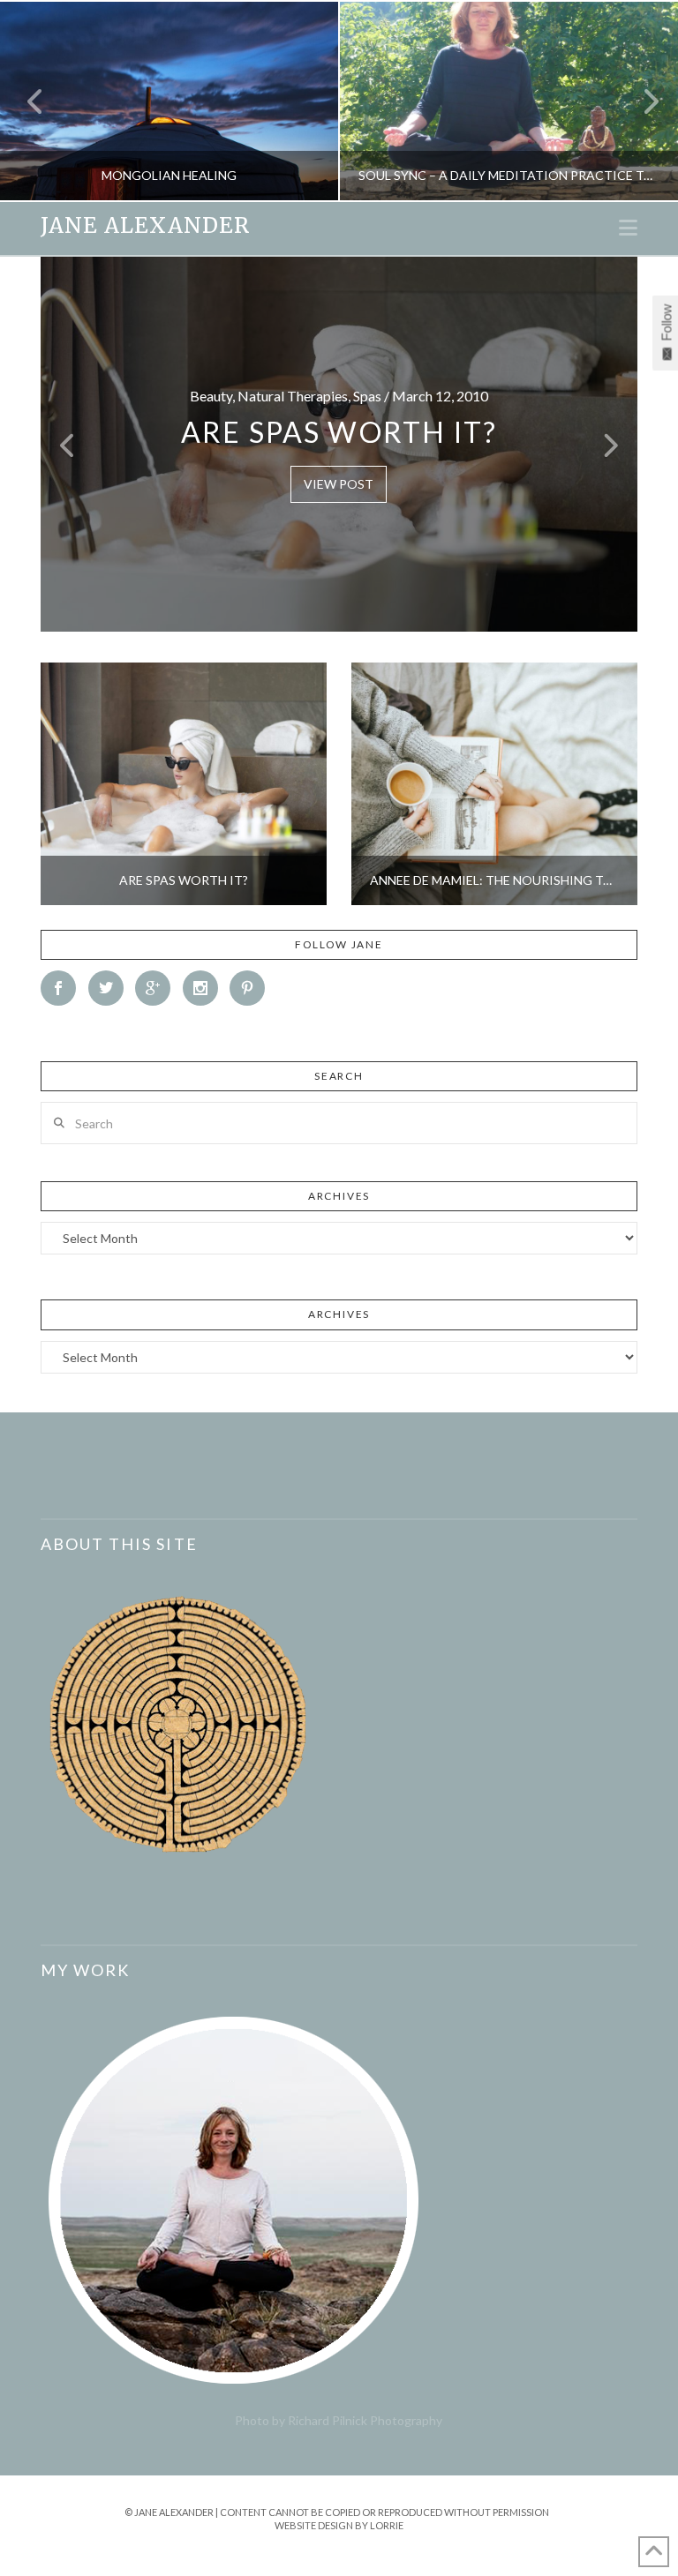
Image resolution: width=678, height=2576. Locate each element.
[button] (628, 228)
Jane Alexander (145, 226)
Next (640, 101)
